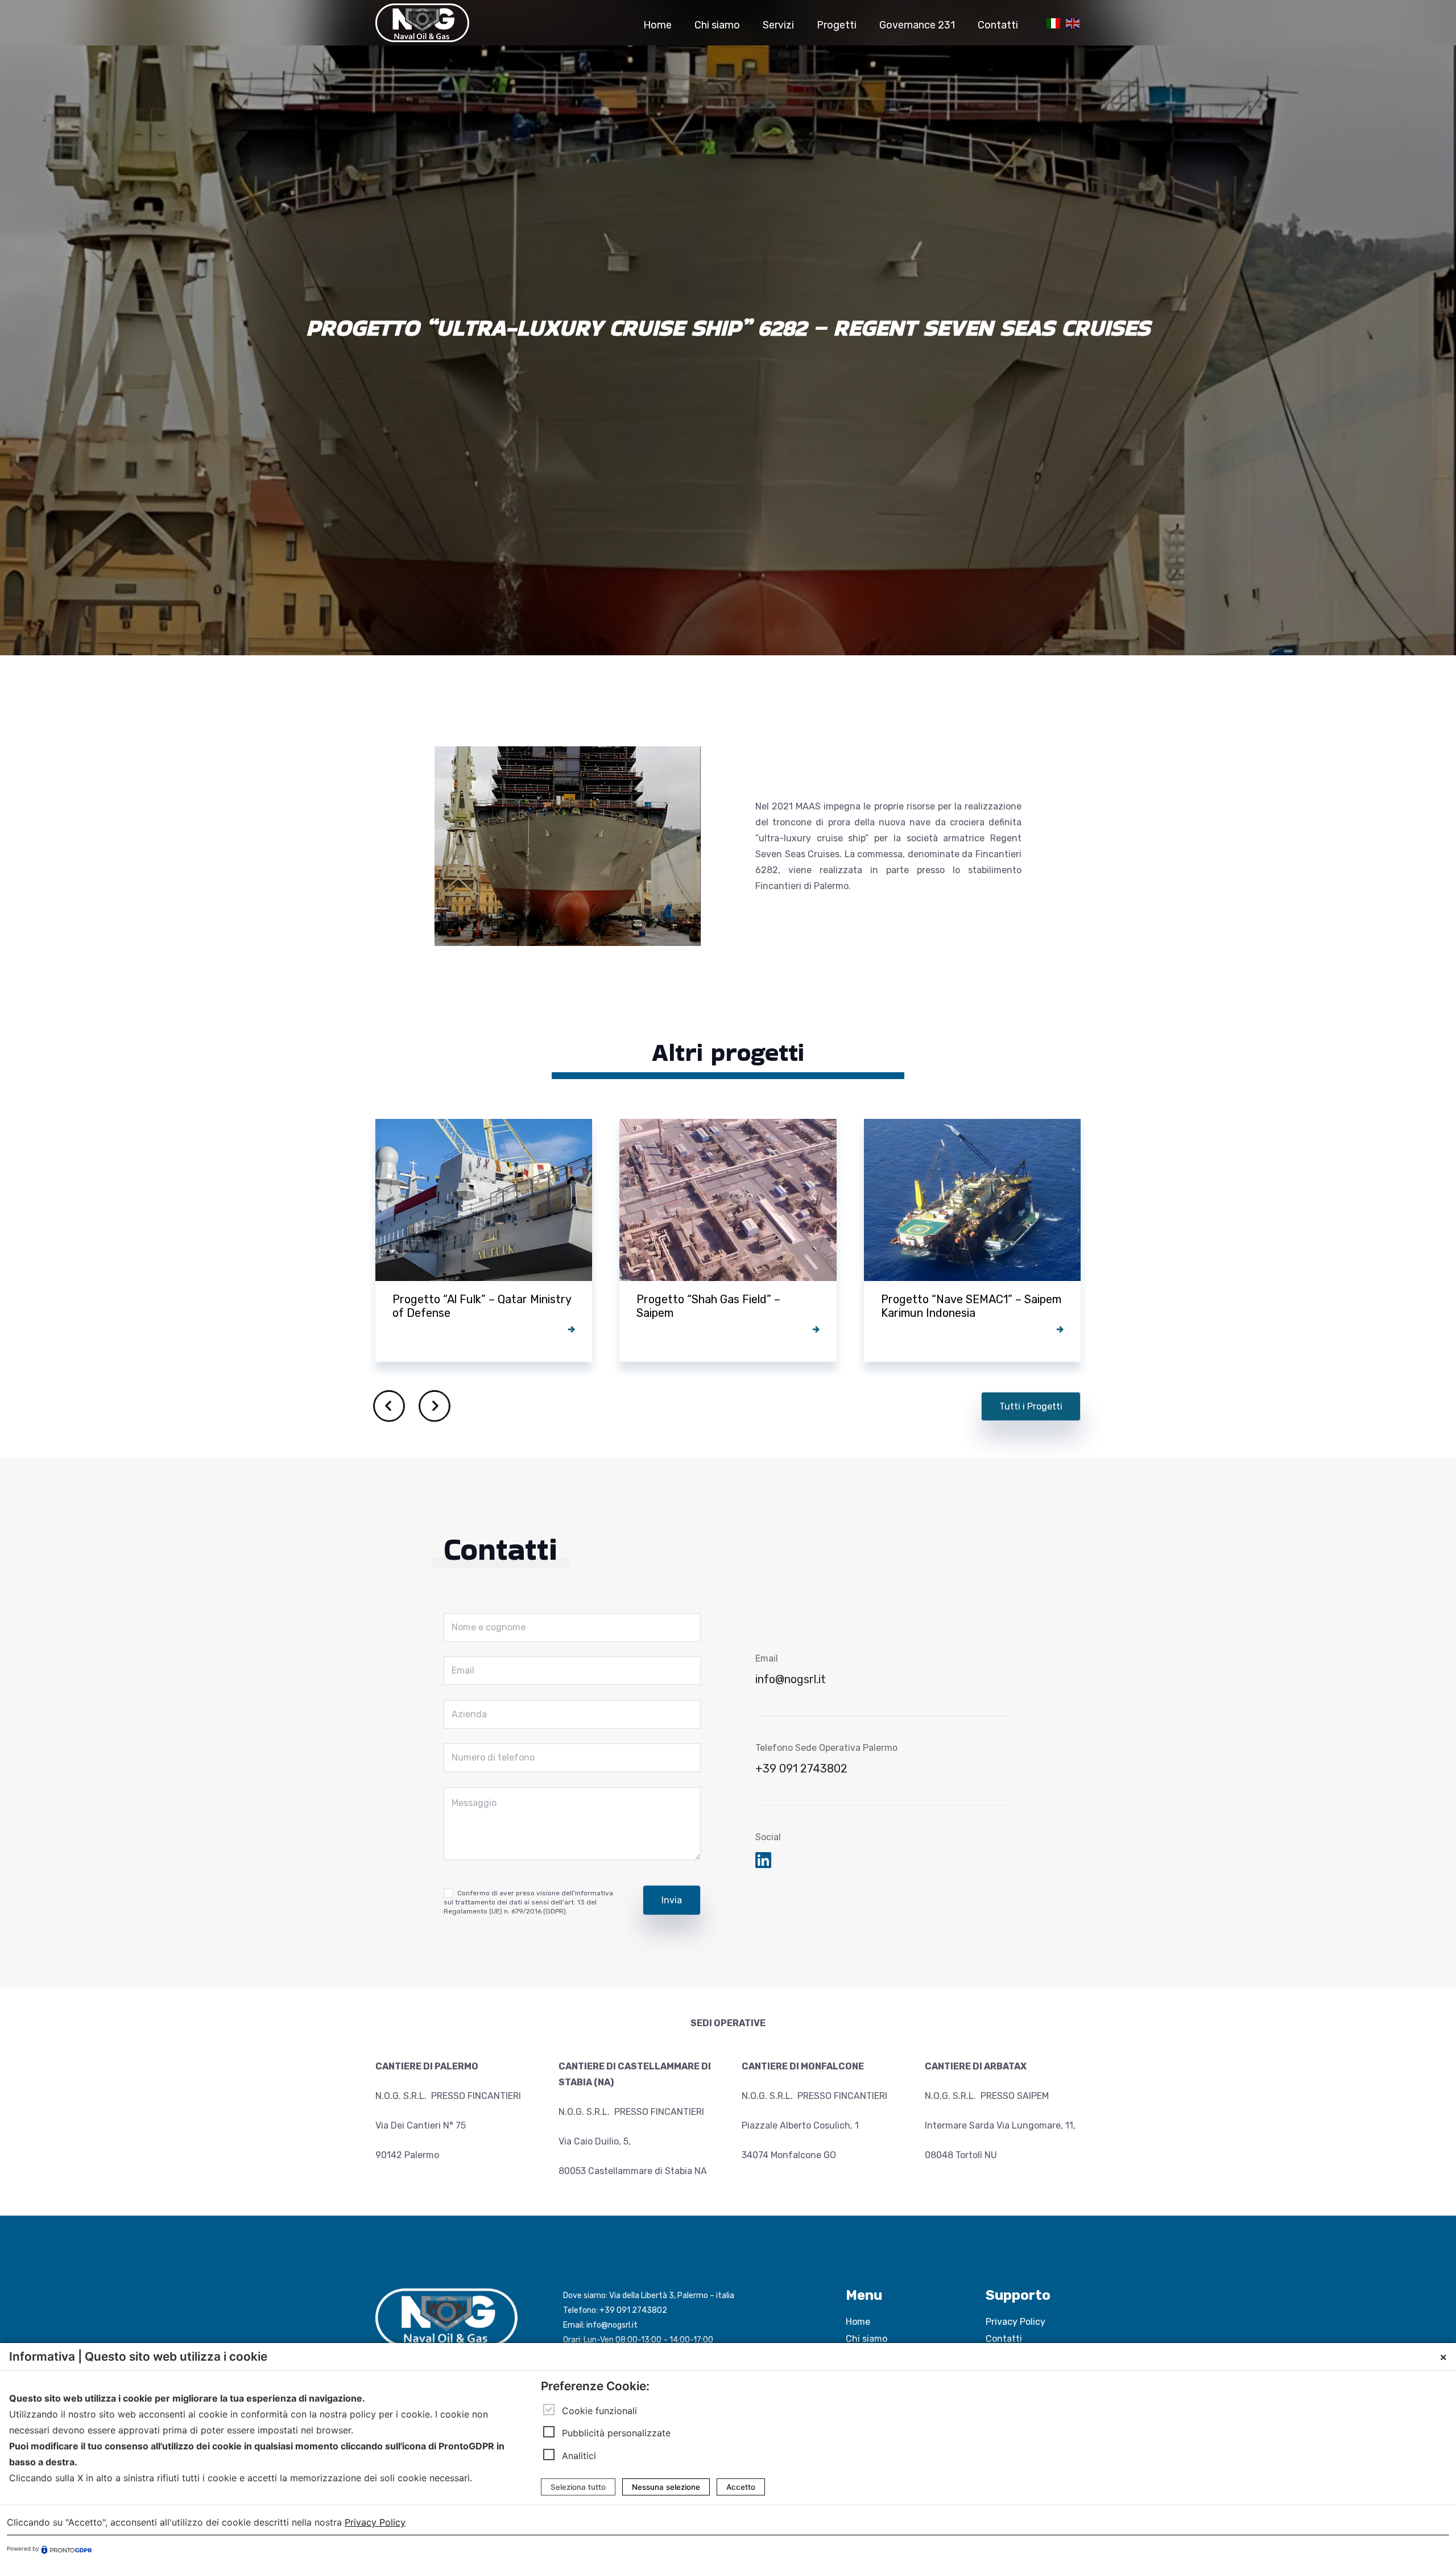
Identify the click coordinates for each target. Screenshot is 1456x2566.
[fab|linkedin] (763, 1862)
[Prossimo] (435, 1406)
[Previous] (389, 1406)
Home (858, 2322)
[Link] (422, 23)
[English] (1071, 22)
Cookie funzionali (599, 2411)
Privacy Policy (1016, 2322)
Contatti (1004, 2339)
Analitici (579, 2456)
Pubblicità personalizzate (616, 2433)
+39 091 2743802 (801, 1768)
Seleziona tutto (578, 2488)
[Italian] (1052, 22)
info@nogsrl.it (791, 1679)
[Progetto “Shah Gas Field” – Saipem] (728, 1241)
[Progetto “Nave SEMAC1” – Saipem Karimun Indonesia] (972, 1241)
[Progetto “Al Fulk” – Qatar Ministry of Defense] (484, 1241)
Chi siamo (866, 2339)
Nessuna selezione (666, 2488)
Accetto (741, 2488)
